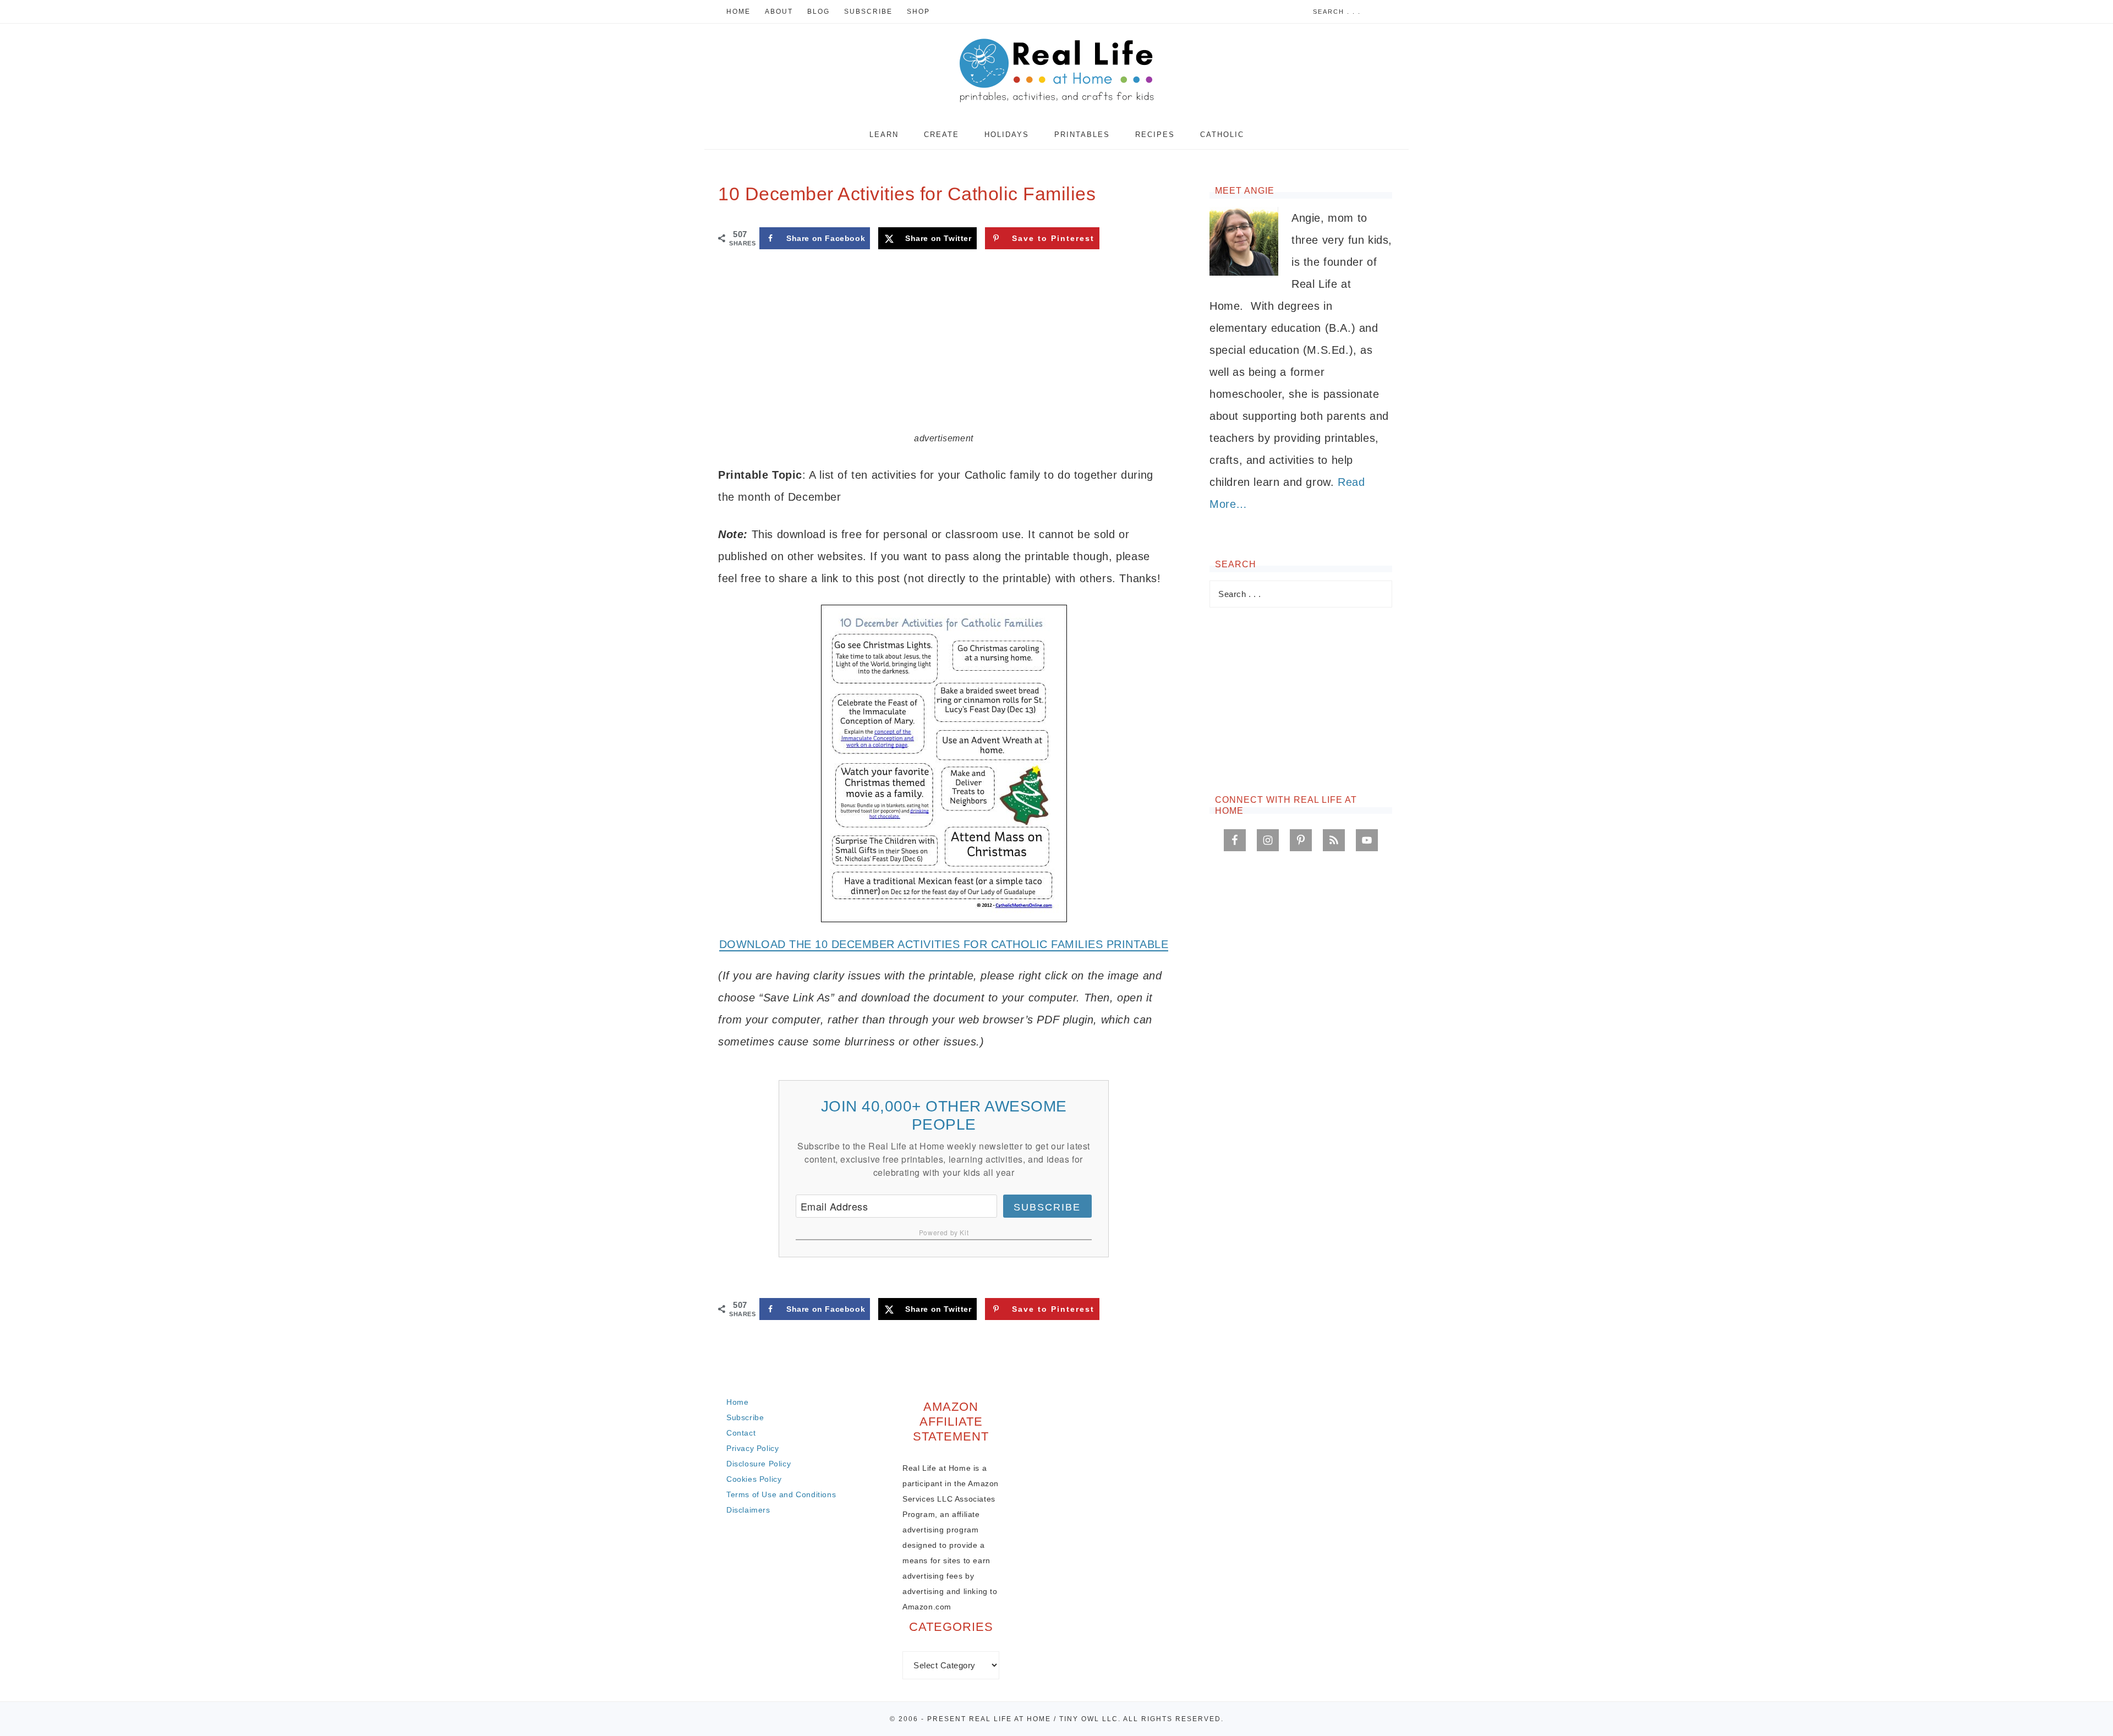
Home (737, 1402)
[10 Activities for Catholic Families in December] (944, 763)
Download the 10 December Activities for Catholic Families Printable (944, 944)
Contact (741, 1433)
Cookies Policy (754, 1479)
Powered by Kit (944, 1232)
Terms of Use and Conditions (781, 1494)
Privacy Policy (752, 1448)
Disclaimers (748, 1510)
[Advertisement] (944, 349)
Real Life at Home (1056, 72)
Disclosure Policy (759, 1464)
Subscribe (1047, 1207)
